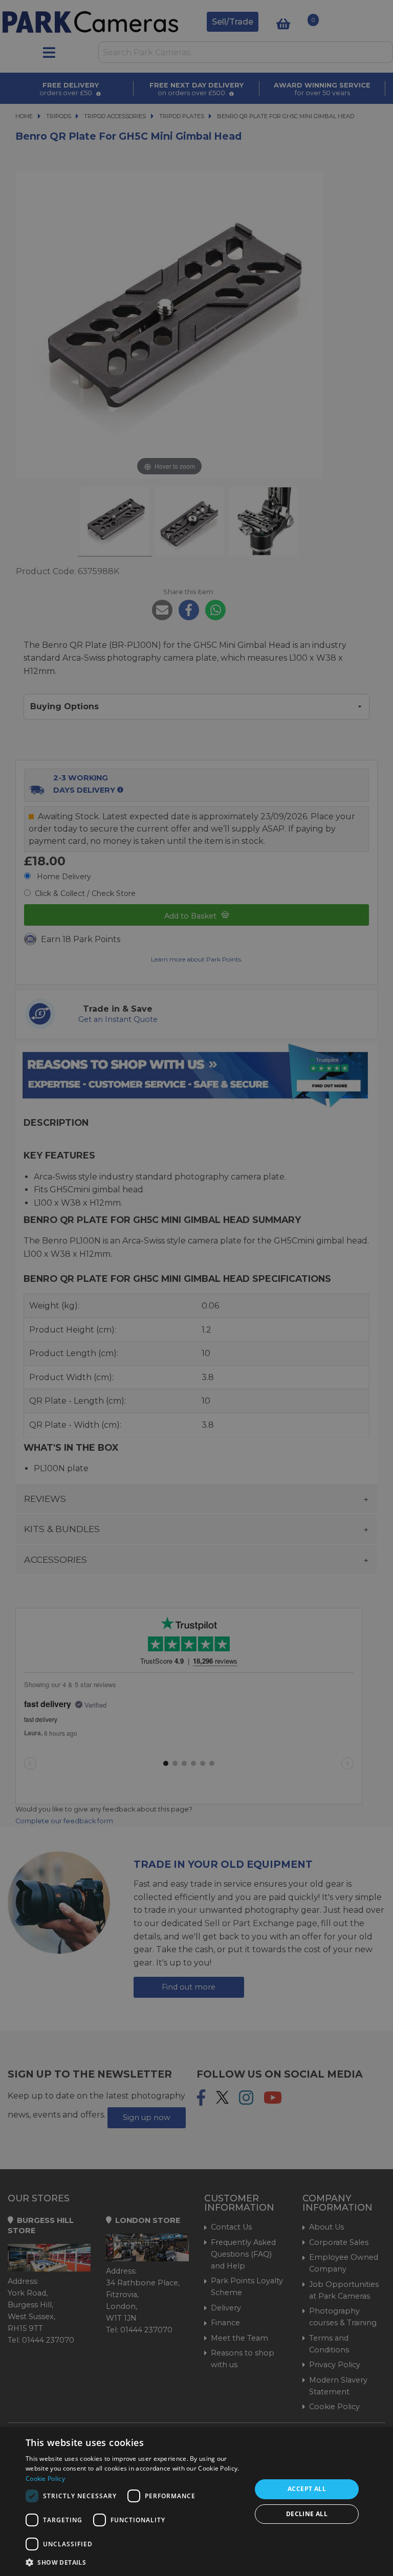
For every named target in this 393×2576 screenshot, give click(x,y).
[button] (135, 2562)
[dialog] (196, 2502)
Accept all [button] (307, 2489)
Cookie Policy (45, 2479)
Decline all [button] (307, 2514)
